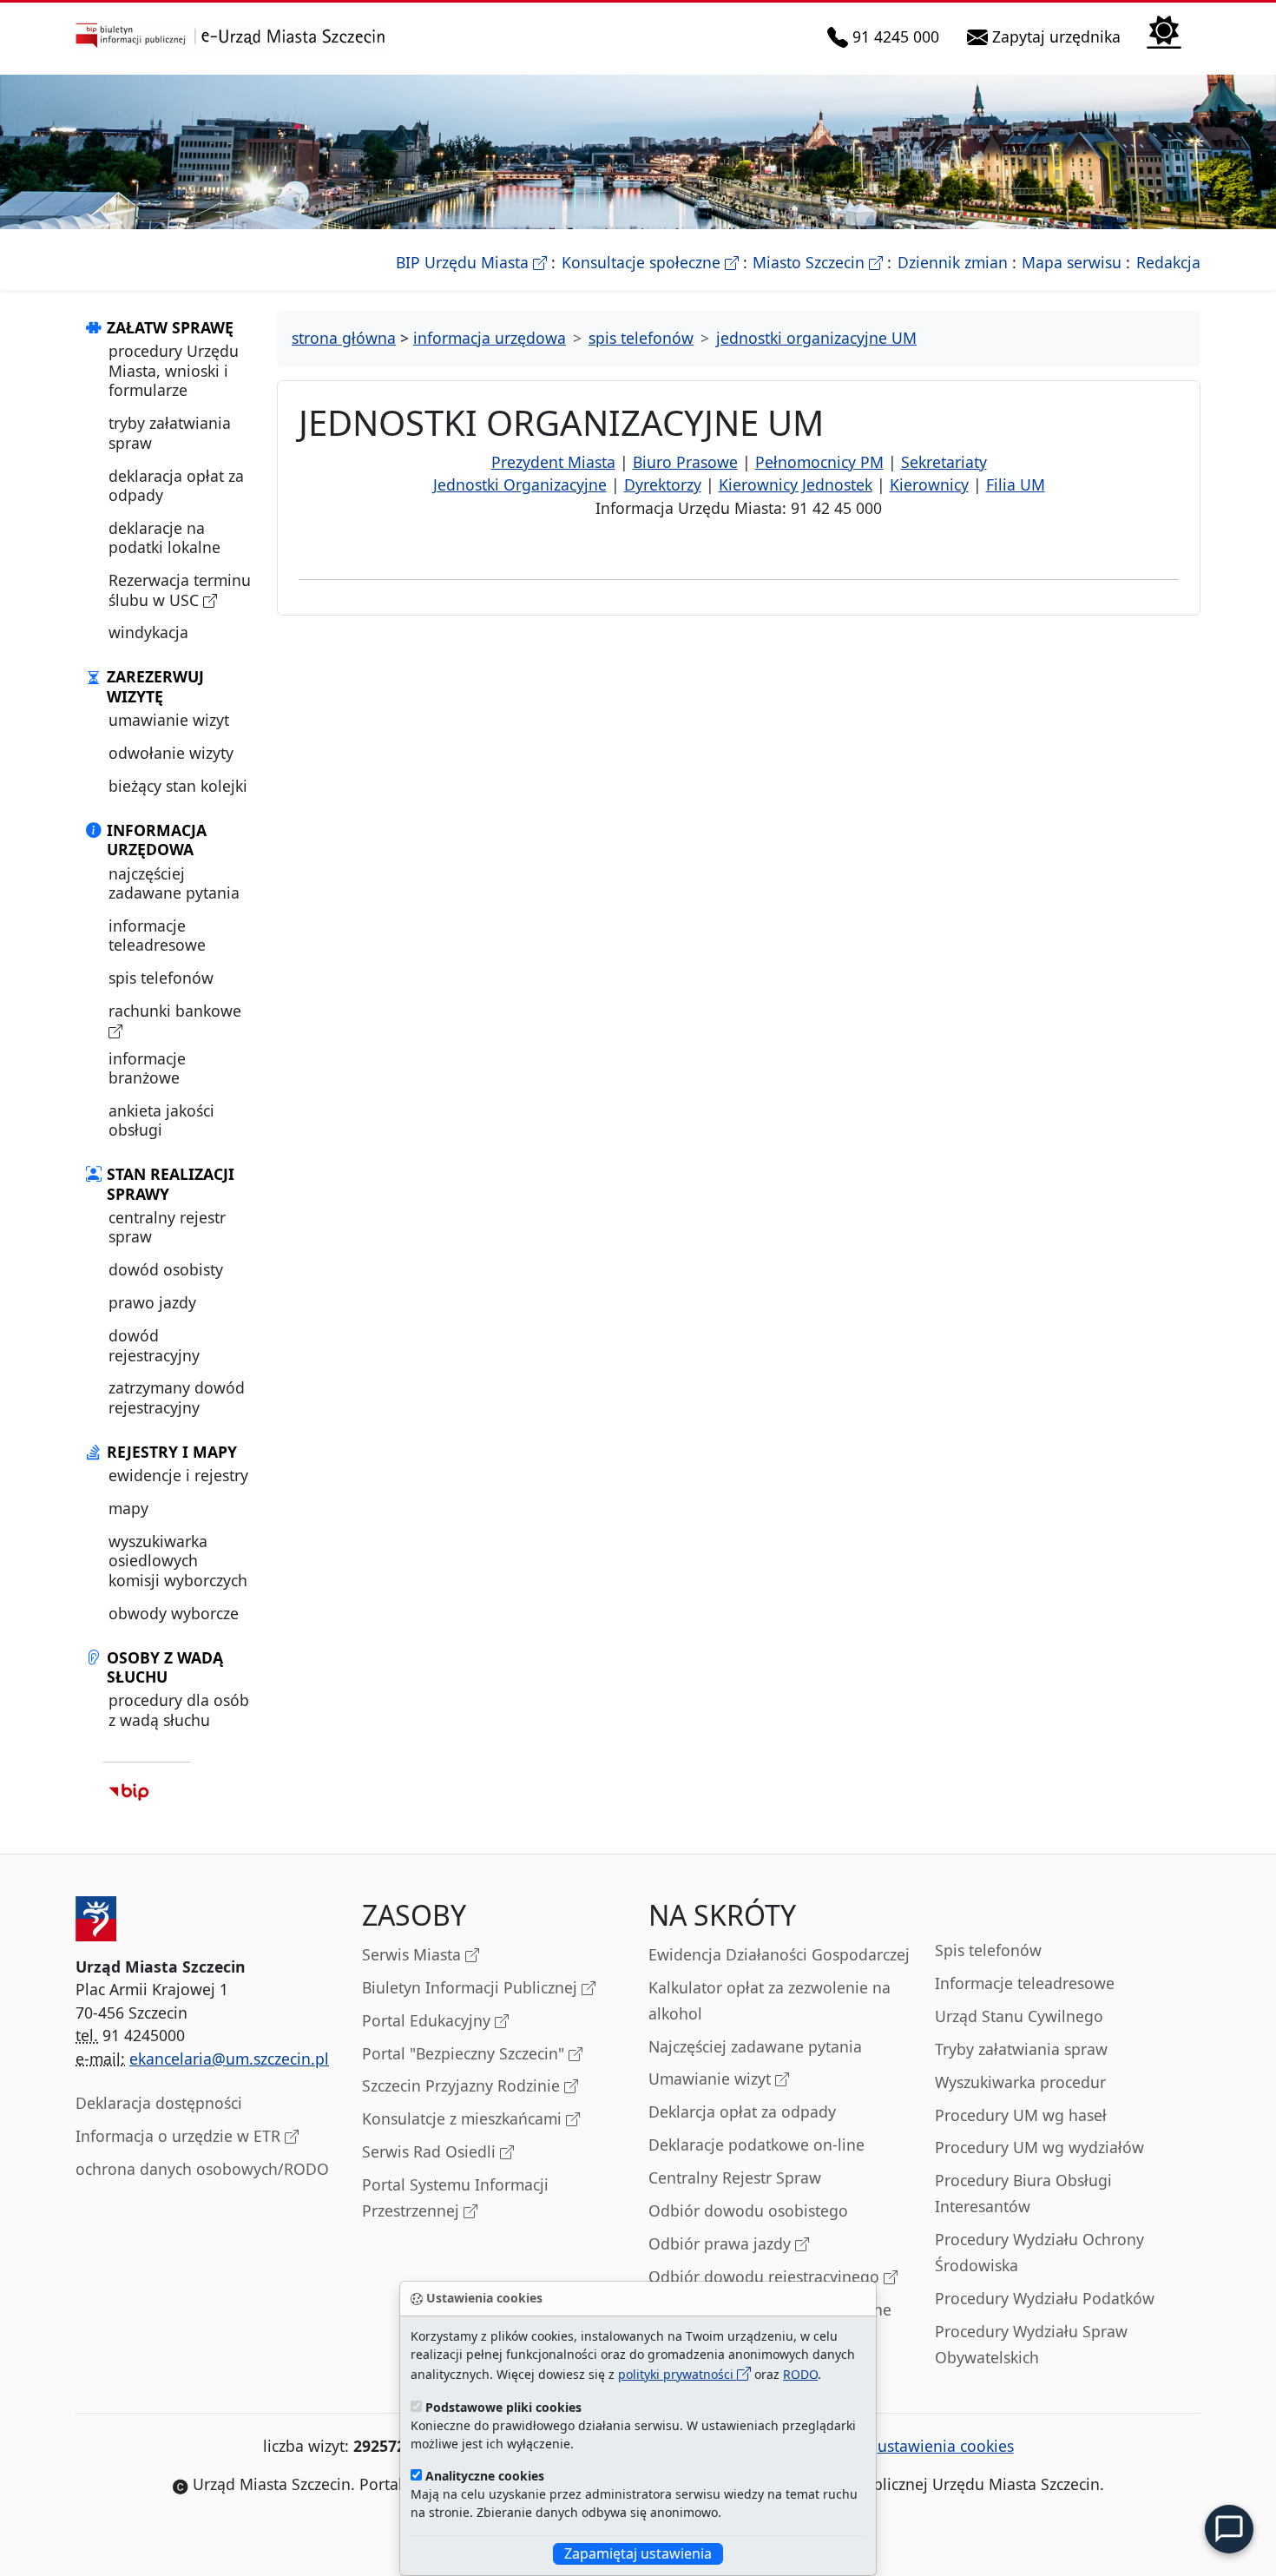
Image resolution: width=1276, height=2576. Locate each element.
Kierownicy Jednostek (796, 484)
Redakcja (1168, 262)
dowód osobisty (166, 1269)
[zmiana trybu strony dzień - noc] (1164, 30)
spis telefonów (161, 978)
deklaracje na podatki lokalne (164, 537)
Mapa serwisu (1072, 262)
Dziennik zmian (953, 262)
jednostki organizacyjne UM (816, 338)
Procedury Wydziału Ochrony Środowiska (1039, 2252)
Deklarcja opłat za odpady (742, 2112)
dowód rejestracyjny (154, 1345)
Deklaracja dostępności (159, 2103)
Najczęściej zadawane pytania (755, 2046)
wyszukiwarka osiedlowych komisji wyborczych (178, 1561)
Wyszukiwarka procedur (1020, 2082)
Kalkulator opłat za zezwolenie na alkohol (770, 2000)
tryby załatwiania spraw (170, 432)
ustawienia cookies (946, 2446)
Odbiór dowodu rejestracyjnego (766, 2276)
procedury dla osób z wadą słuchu (179, 1710)
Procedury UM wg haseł (1021, 2115)
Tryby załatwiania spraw (1021, 2049)
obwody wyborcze (174, 1613)
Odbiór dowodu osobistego (748, 2210)
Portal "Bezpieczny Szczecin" (465, 2053)
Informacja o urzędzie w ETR (180, 2136)
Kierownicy (929, 484)
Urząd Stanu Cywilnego (1019, 2016)
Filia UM (1016, 484)
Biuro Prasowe (685, 462)
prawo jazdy (152, 1302)
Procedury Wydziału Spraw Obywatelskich (1031, 2344)
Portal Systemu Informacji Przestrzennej (455, 2197)
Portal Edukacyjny (428, 2020)
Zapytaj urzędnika (1058, 36)
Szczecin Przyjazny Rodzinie (463, 2085)
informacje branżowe (147, 1068)
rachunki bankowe (175, 1011)
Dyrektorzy (663, 484)
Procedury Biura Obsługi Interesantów (1023, 2193)
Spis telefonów (988, 1950)
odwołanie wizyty (171, 753)
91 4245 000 (897, 36)
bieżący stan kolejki (178, 786)
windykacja (148, 632)
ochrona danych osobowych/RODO (202, 2169)
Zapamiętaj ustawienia (638, 2553)
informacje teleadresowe (157, 935)
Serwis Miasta (414, 1954)
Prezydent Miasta (553, 462)
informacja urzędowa (490, 338)
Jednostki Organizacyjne (520, 484)
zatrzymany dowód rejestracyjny (177, 1397)
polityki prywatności (677, 2374)
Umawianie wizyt (712, 2079)
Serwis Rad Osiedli (431, 2151)
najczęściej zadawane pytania (174, 883)
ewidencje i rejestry (178, 1475)
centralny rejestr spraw (167, 1227)
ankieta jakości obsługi (161, 1120)
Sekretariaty (944, 462)
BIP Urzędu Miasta (471, 262)
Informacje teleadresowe (1025, 1983)
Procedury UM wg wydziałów (1039, 2147)
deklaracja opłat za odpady (176, 485)
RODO (800, 2374)
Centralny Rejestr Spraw (735, 2177)
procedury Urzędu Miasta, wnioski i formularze (174, 370)
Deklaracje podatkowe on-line (756, 2144)
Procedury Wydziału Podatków (1045, 2298)
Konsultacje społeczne (650, 262)
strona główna (344, 338)
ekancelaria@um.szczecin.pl (229, 2059)
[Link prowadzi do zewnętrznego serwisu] (129, 1792)
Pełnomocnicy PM (819, 462)
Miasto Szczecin (818, 262)
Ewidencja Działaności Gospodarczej (779, 1954)
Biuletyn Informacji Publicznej (472, 1987)
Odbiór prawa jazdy (722, 2243)
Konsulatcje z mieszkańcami (464, 2118)
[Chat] (1229, 2529)
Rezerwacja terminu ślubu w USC (180, 590)
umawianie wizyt (169, 720)
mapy (128, 1508)
